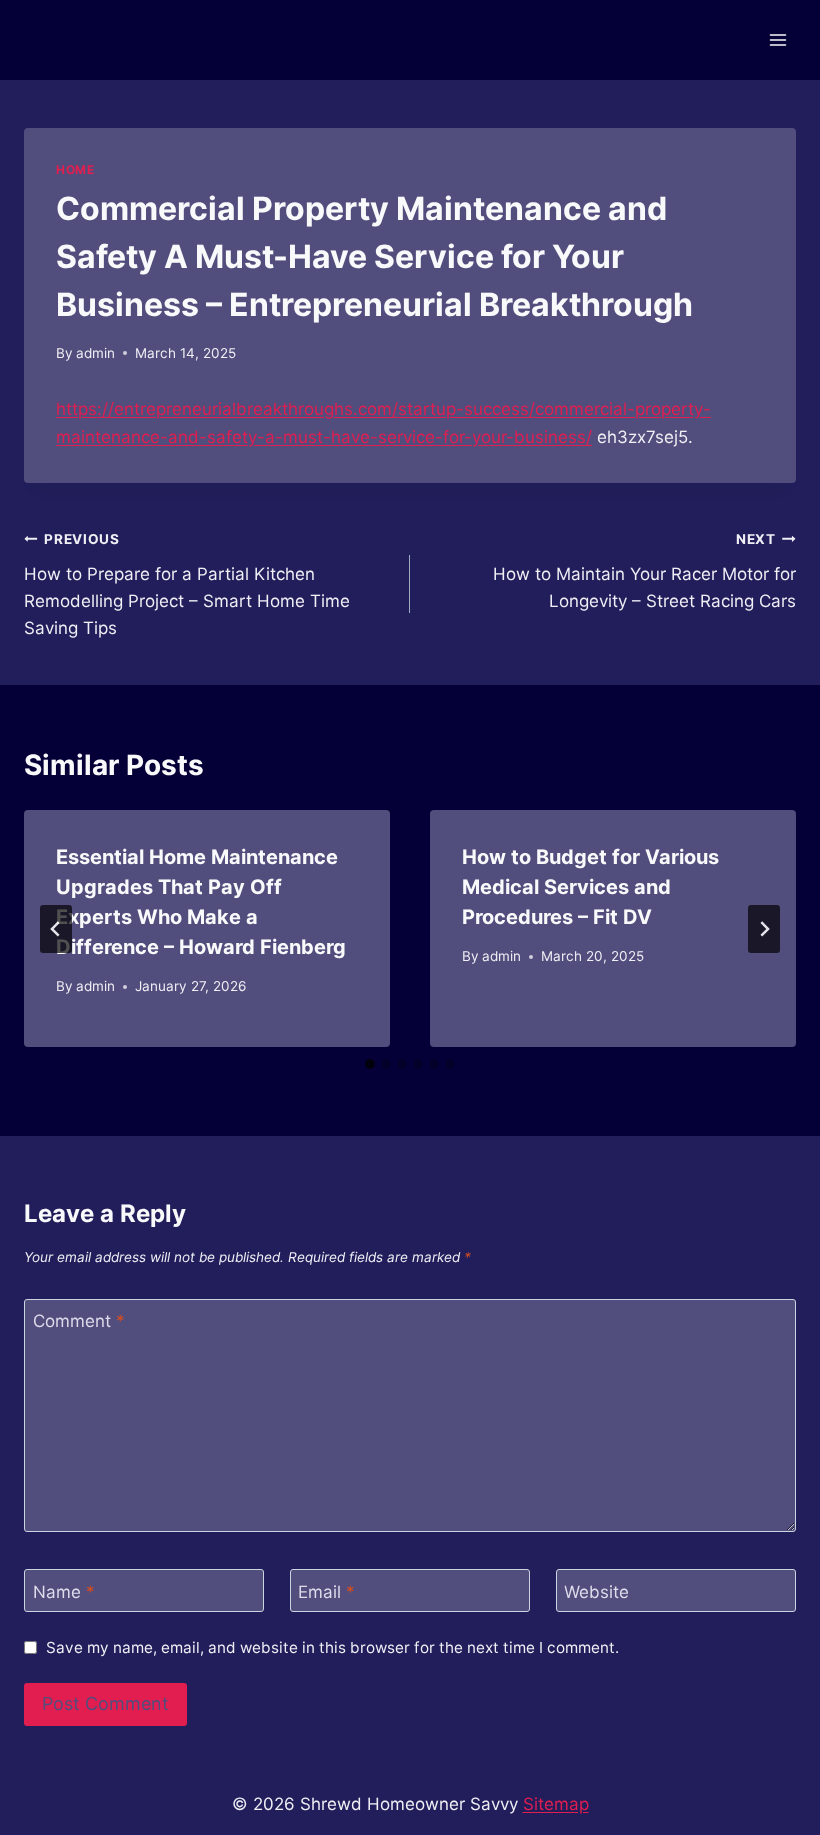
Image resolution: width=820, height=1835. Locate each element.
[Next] (764, 929)
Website (596, 1591)
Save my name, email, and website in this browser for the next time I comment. (332, 1647)
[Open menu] (777, 39)
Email (326, 1591)
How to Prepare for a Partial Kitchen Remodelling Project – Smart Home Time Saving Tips (187, 584)
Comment (79, 1321)
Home (75, 169)
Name (64, 1591)
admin (95, 353)
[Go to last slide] (56, 929)
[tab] (370, 1064)
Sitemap (556, 1804)
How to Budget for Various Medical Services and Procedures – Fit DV (590, 887)
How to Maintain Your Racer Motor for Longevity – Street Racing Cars (644, 571)
